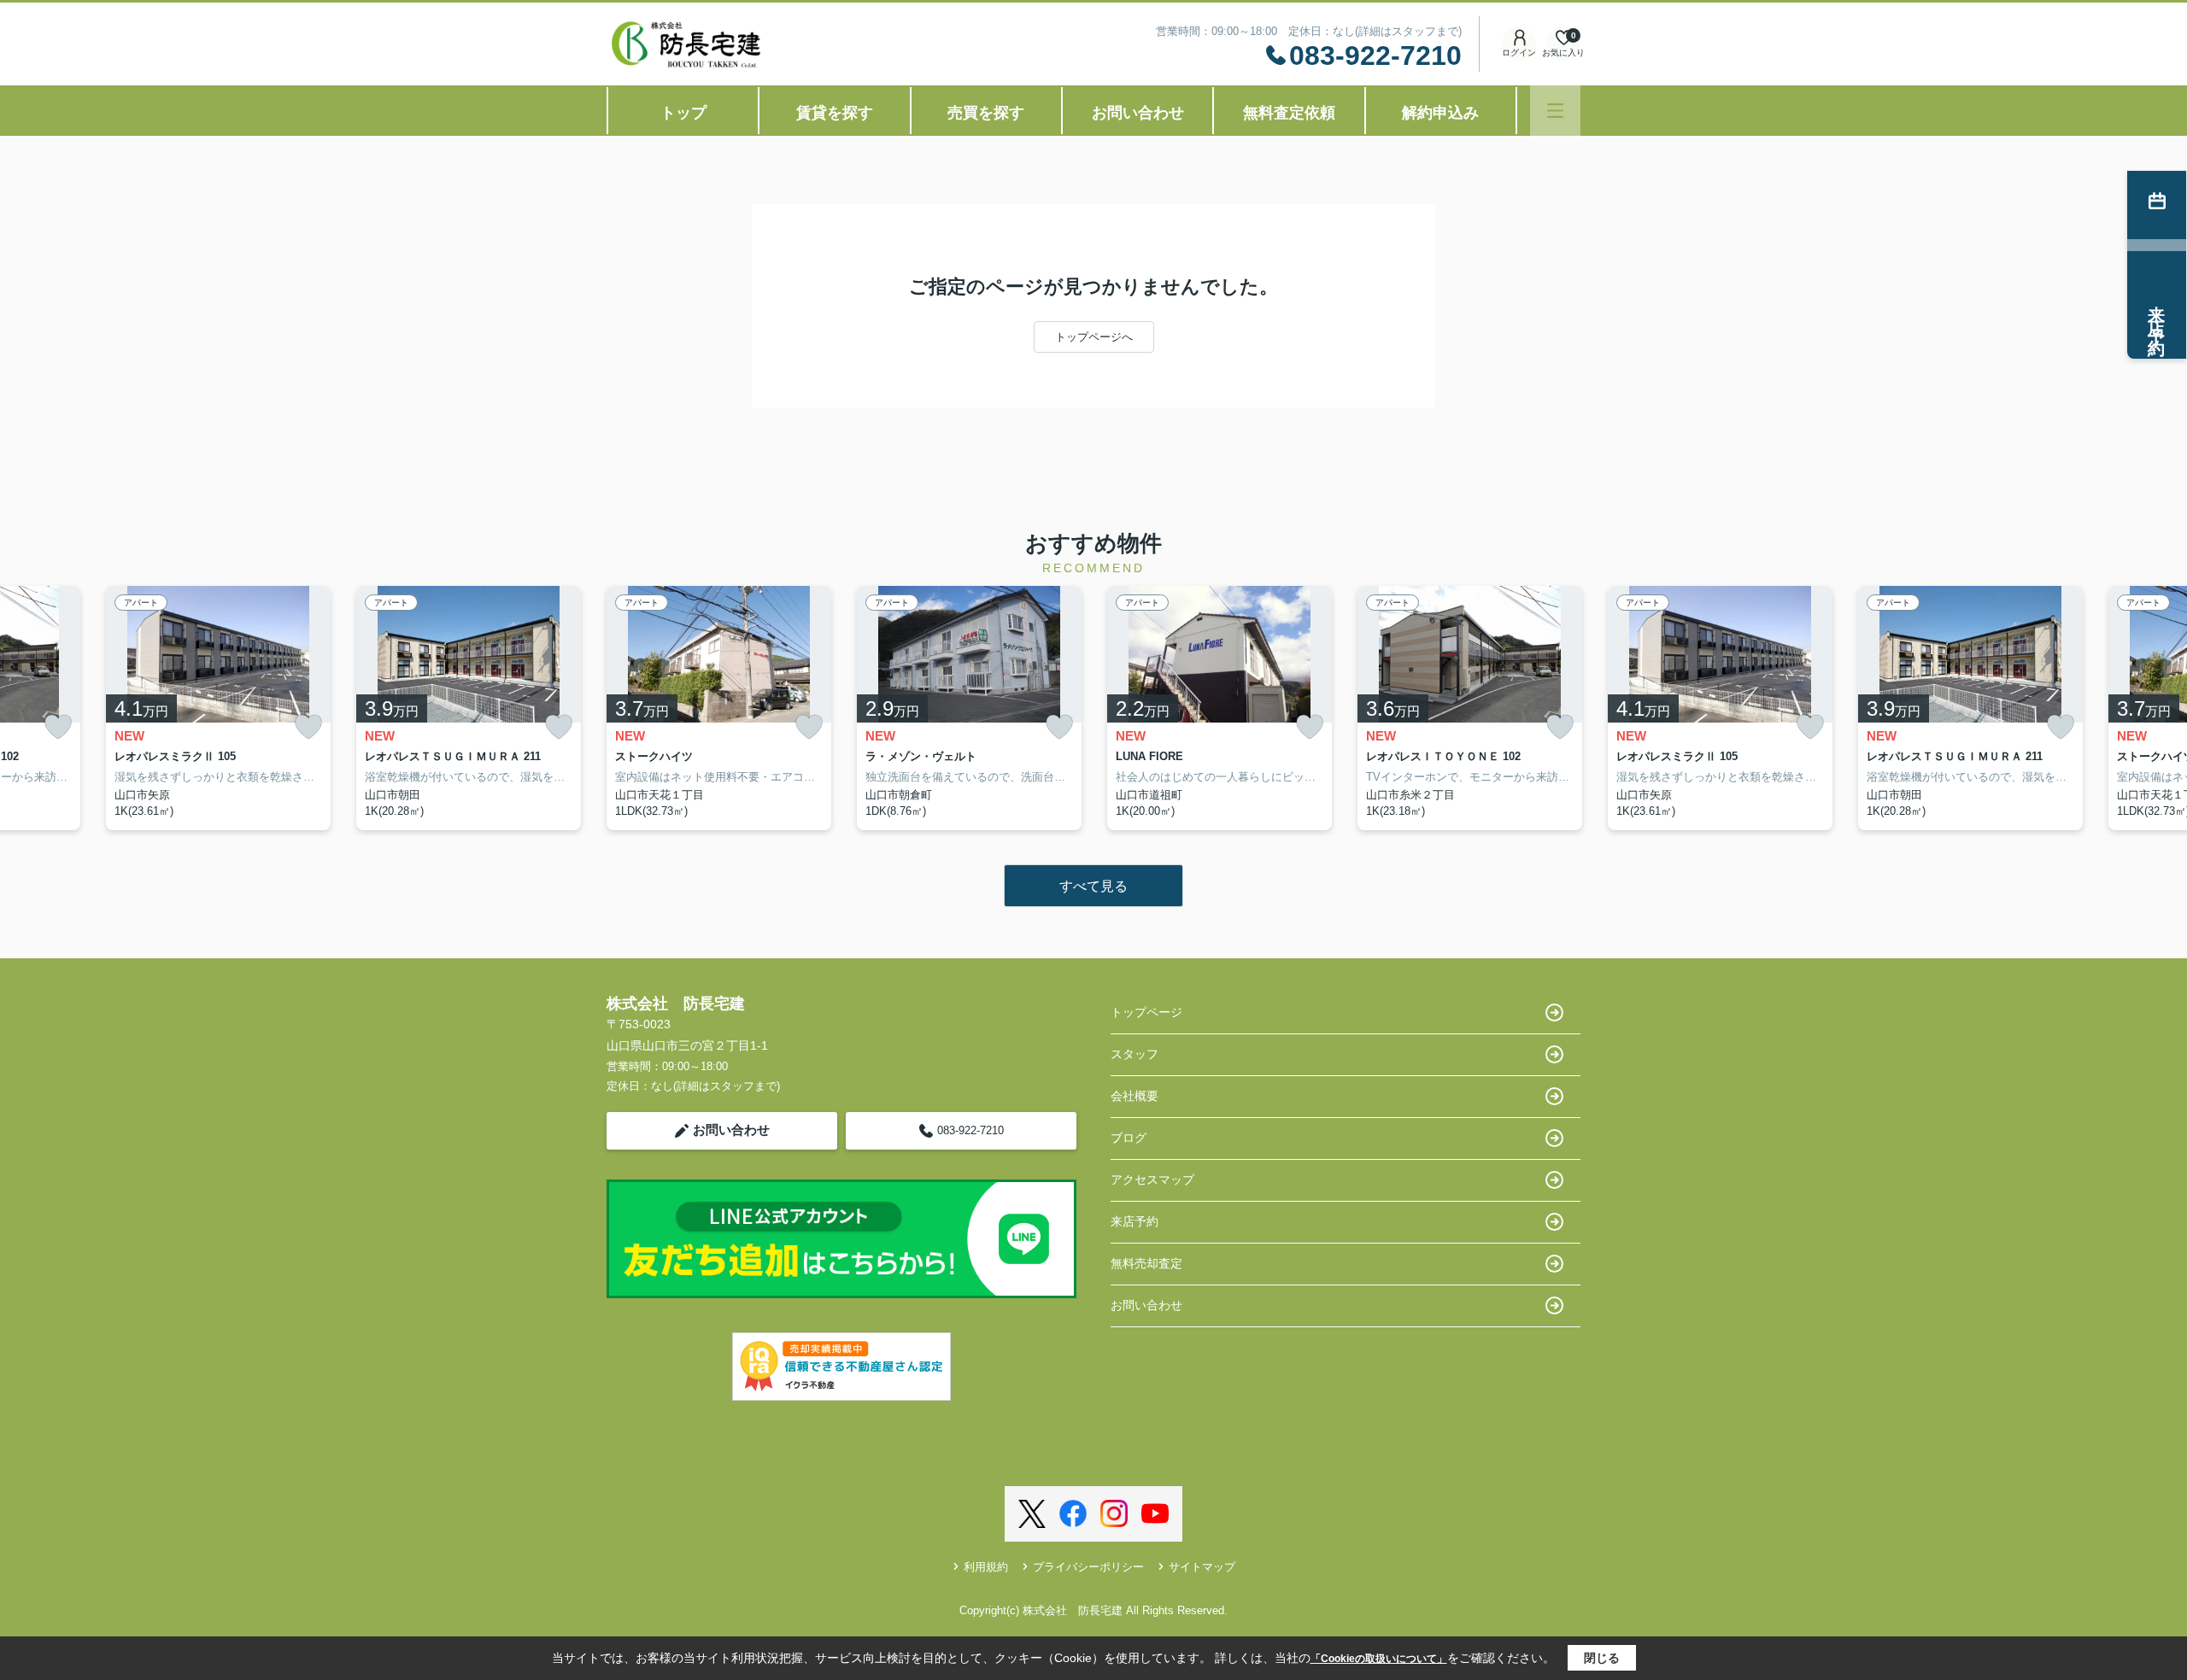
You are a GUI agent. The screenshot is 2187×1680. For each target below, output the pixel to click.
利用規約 (986, 1567)
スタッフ (1135, 1054)
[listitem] (719, 708)
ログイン (1519, 53)
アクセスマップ (1152, 1180)
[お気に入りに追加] (58, 727)
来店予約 (1135, 1221)
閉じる (1602, 1658)
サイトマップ (1202, 1567)
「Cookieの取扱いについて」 (1379, 1659)
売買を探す (986, 113)
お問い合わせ (1138, 113)
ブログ (1129, 1138)
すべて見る (1093, 886)
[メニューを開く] (1555, 111)
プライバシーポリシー (1088, 1567)
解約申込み (1440, 113)
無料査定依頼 (1289, 113)
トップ (683, 113)
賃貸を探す (835, 113)
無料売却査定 (1146, 1263)
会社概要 (1135, 1096)
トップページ (1146, 1012)
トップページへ (1094, 337)
